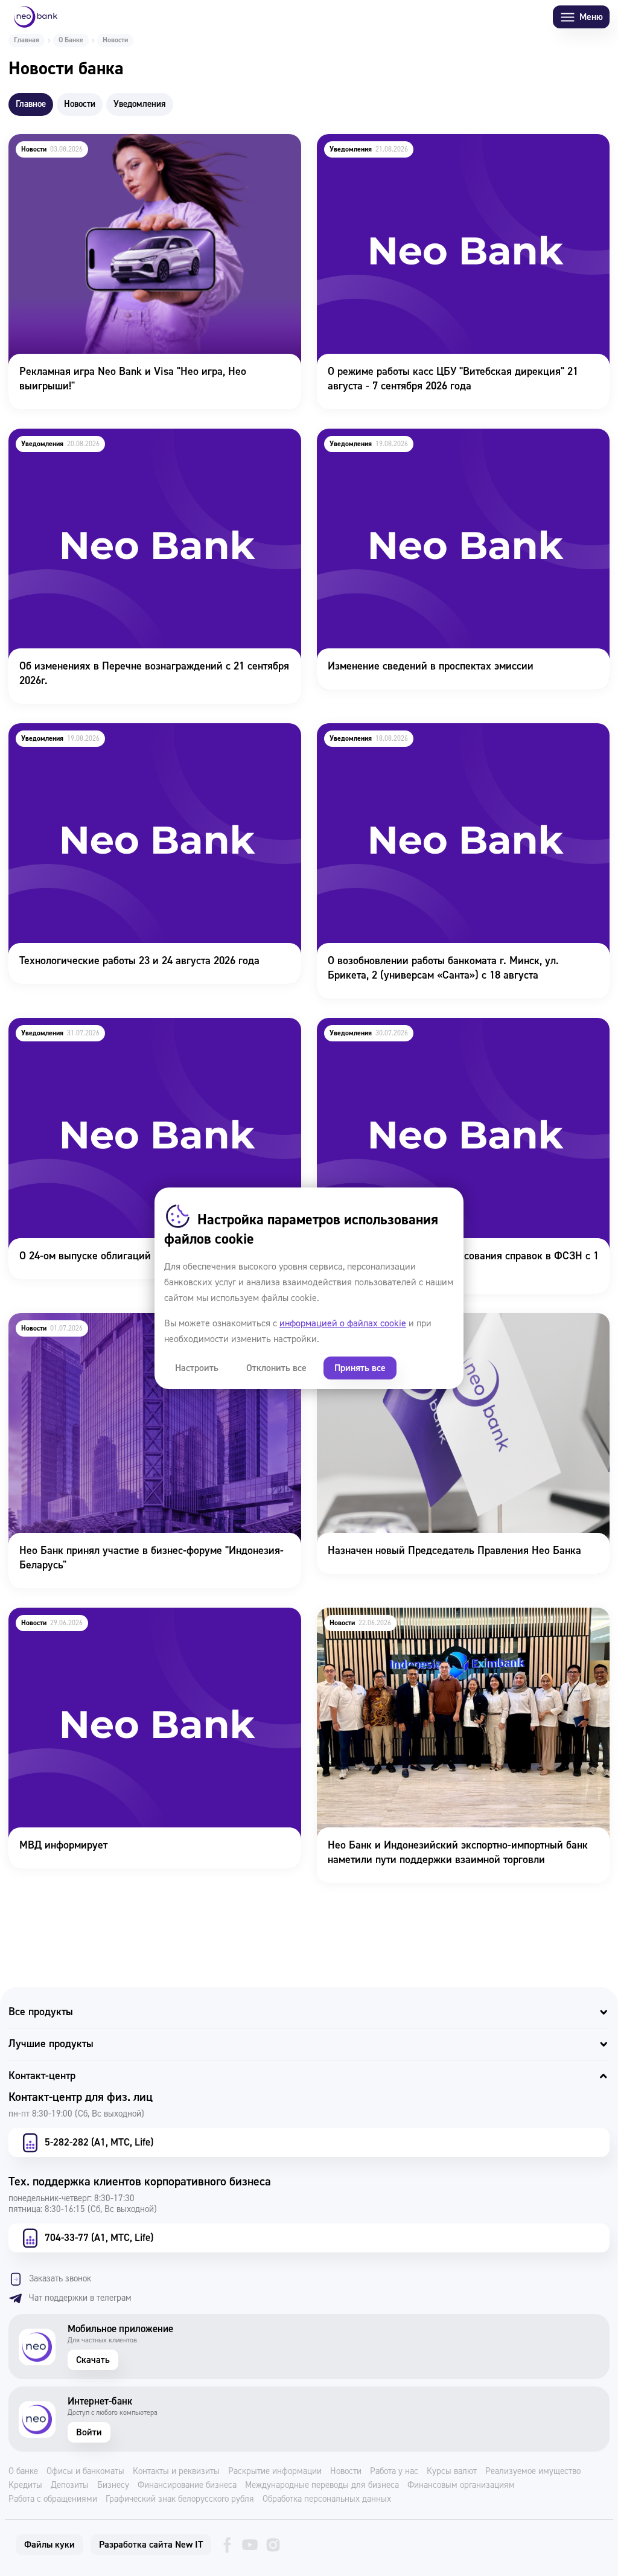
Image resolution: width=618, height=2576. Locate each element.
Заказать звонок (60, 2279)
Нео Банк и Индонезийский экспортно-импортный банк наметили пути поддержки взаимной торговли (445, 1624)
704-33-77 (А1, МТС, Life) (99, 2238)
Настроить (197, 1368)
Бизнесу (113, 2485)
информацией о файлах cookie (343, 1323)
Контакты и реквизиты (176, 2472)
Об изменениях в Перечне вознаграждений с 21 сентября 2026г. (143, 445)
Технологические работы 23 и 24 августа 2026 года (127, 731)
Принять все (360, 1368)
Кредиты (25, 2485)
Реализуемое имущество (533, 2472)
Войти (89, 2432)
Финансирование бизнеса (187, 2485)
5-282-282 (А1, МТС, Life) (99, 2142)
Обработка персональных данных (327, 2499)
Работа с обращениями (53, 2499)
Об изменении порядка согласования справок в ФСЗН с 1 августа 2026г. (451, 1034)
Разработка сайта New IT (151, 2545)
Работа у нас (394, 2472)
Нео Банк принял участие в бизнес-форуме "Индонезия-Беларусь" (139, 1329)
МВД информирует (52, 1616)
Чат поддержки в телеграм (80, 2298)
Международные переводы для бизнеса (322, 2485)
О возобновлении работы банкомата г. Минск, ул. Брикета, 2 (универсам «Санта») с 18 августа (457, 740)
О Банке (71, 40)
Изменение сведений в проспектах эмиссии (419, 437)
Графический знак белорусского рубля (180, 2499)
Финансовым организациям (461, 2485)
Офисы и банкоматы (85, 2472)
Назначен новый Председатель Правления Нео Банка (442, 1321)
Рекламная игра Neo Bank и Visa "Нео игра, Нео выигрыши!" (149, 142)
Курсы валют (452, 2472)
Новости (346, 2472)
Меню (591, 17)
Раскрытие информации (275, 2472)
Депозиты (70, 2485)
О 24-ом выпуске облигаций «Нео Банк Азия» (114, 1026)
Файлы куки (49, 2545)
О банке (23, 2472)
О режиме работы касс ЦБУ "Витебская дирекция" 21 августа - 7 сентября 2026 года (463, 150)
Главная (27, 40)
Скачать (93, 2360)
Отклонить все (276, 1368)
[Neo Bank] (36, 17)
